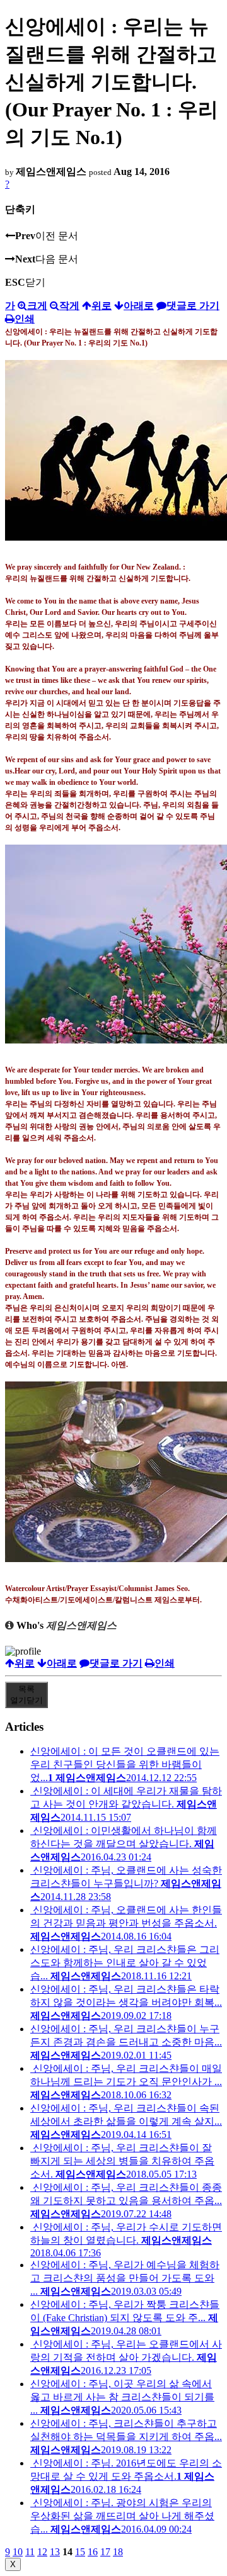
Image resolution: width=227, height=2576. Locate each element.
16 (93, 2552)
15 (80, 2552)
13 (55, 2552)
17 (105, 2552)
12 (42, 2552)
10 (18, 2552)
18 (118, 2552)
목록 (26, 1695)
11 (30, 2552)
